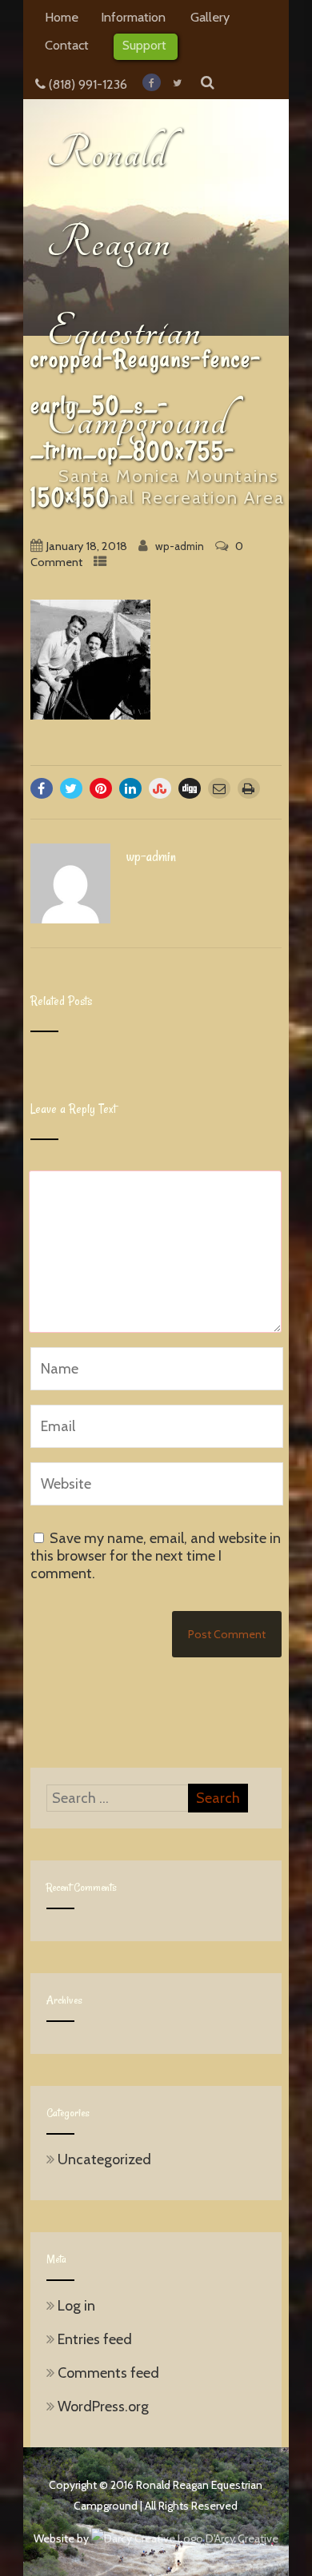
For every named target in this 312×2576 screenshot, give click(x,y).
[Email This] (219, 788)
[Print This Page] (249, 788)
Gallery (210, 17)
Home (62, 17)
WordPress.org (103, 2407)
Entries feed (95, 2339)
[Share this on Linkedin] (130, 788)
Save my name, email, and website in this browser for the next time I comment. (156, 1556)
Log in (76, 2306)
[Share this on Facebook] (42, 788)
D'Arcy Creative (241, 2538)
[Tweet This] (71, 788)
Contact (67, 45)
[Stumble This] (160, 788)
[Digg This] (190, 788)
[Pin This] (101, 788)
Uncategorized (104, 2159)
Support (144, 45)
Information (133, 17)
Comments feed (108, 2373)
